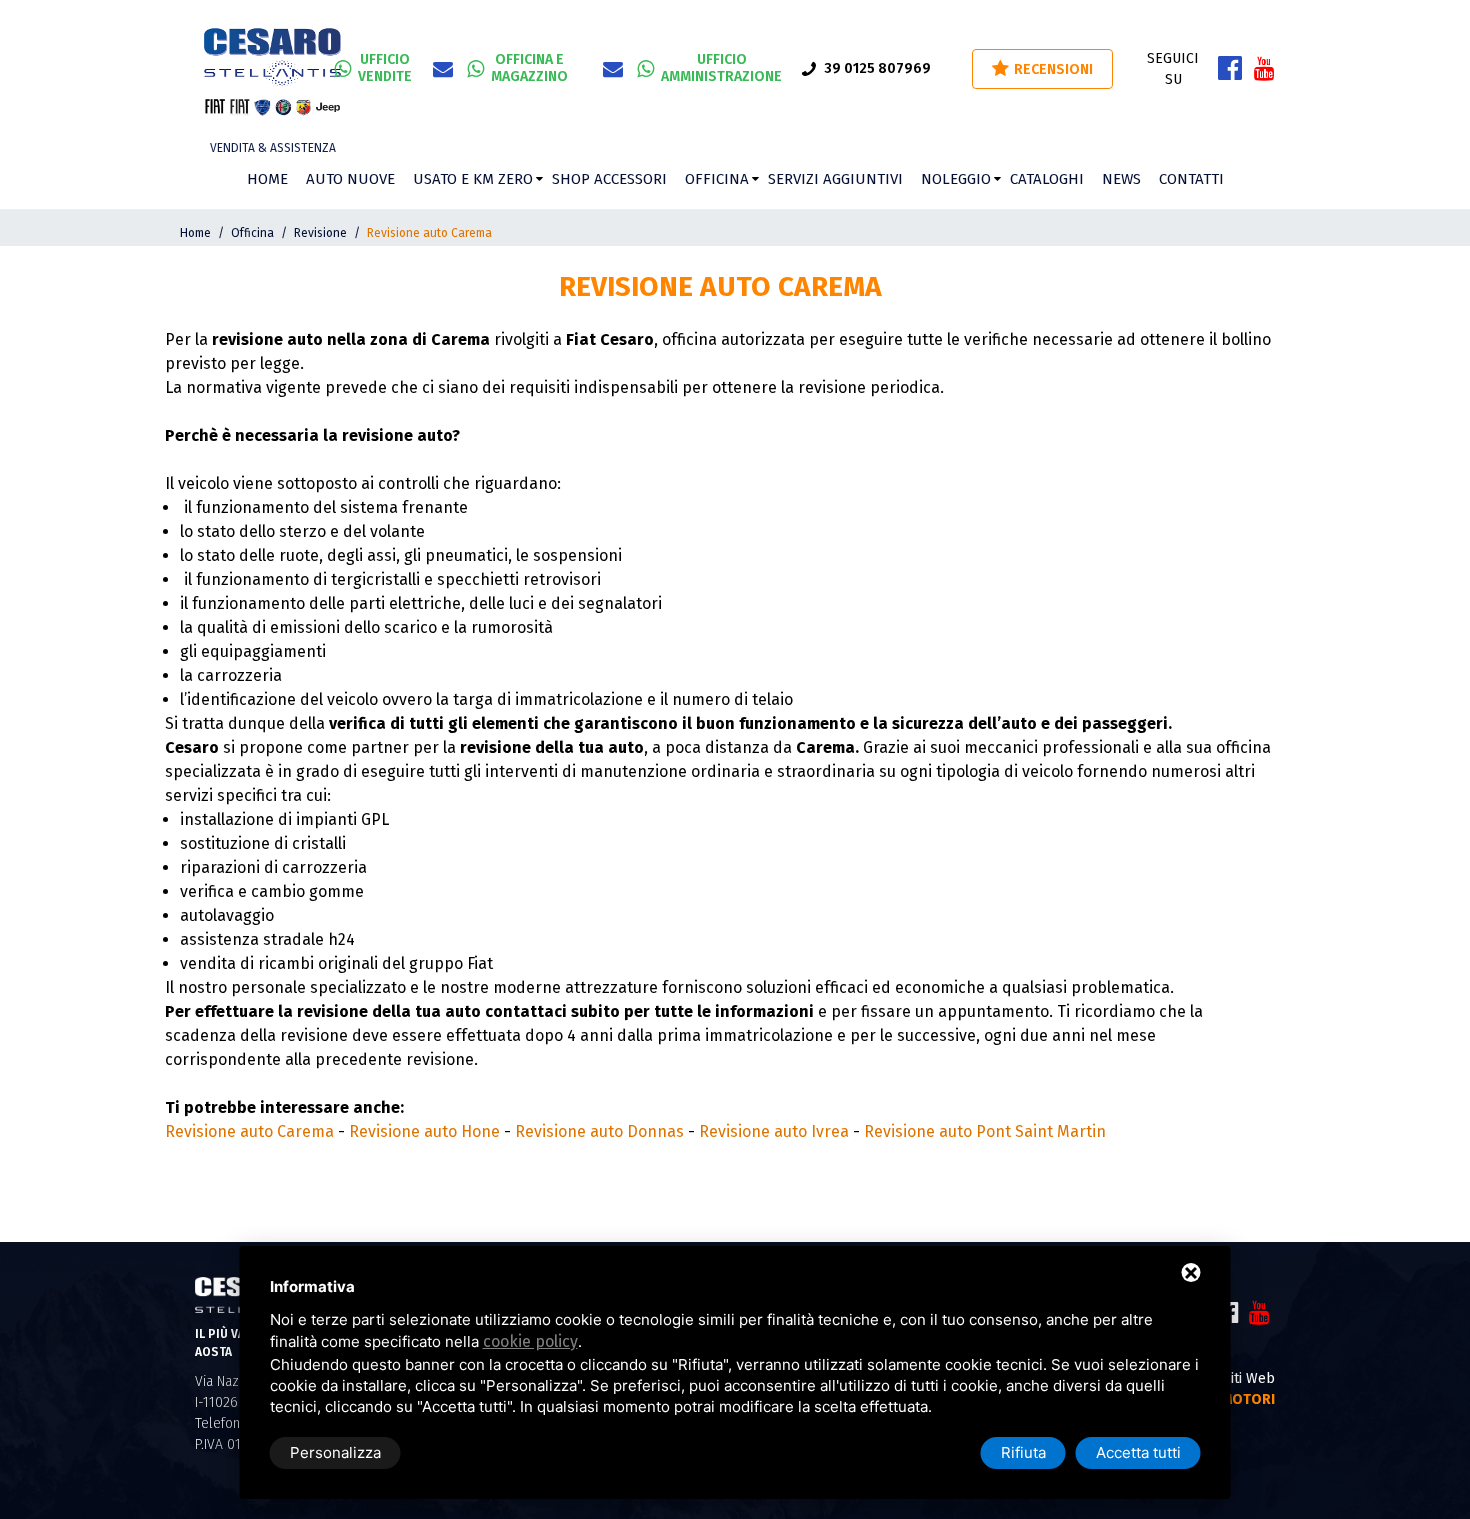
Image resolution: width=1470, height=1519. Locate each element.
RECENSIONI (1053, 69)
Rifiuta (1023, 1452)
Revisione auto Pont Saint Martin (985, 1131)
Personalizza (335, 1452)
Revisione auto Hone (424, 1131)
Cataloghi (1047, 179)
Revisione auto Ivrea (774, 1131)
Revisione (320, 233)
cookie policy (530, 1341)
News (1121, 179)
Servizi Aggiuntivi (835, 179)
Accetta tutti (1138, 1452)
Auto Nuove (350, 179)
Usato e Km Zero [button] (473, 179)
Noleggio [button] (956, 179)
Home (267, 179)
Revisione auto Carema (249, 1131)
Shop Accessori (609, 179)
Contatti (1191, 179)
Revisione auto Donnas (599, 1131)
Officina (717, 179)
